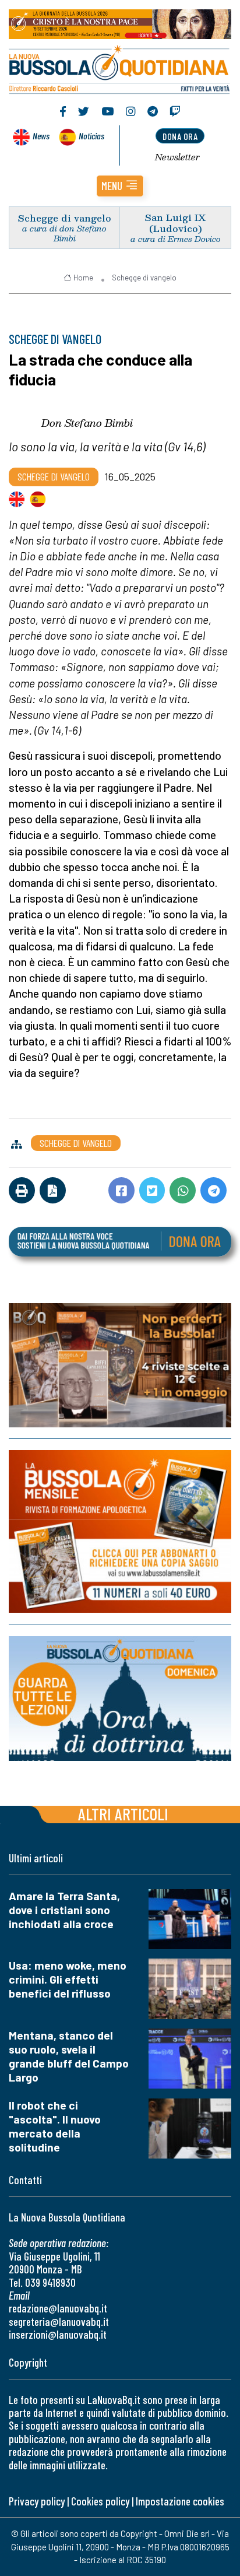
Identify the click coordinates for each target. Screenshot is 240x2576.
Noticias (91, 136)
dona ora (180, 136)
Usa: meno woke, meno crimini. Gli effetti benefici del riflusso (68, 1979)
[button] (120, 186)
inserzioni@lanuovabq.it (58, 2334)
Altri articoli (123, 1814)
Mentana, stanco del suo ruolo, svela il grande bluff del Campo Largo (69, 2056)
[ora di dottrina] (120, 1698)
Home (83, 278)
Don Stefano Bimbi (87, 423)
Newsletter (177, 157)
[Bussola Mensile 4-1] (120, 1365)
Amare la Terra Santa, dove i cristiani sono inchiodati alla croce (64, 1910)
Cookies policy (100, 2501)
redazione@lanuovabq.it (58, 2308)
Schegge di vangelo (65, 218)
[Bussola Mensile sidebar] (120, 1531)
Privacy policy (37, 2501)
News (41, 136)
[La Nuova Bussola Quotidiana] (120, 68)
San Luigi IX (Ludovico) (175, 223)
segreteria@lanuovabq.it (59, 2321)
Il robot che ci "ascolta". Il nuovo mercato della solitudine (55, 2126)
